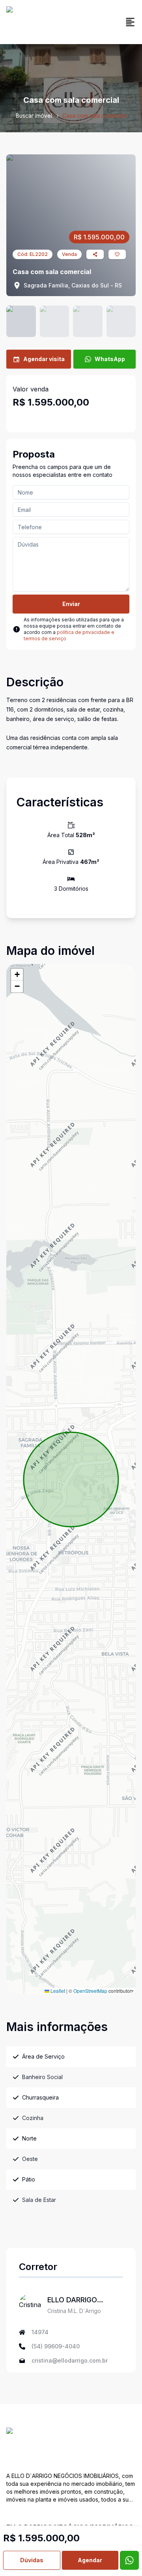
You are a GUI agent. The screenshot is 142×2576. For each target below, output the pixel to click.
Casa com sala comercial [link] (94, 116)
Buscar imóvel (34, 116)
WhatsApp (110, 359)
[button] (17, 975)
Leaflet (57, 1991)
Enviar (71, 604)
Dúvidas (32, 2560)
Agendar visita (44, 359)
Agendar (90, 2560)
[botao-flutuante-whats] (129, 2560)
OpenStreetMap (90, 1991)
